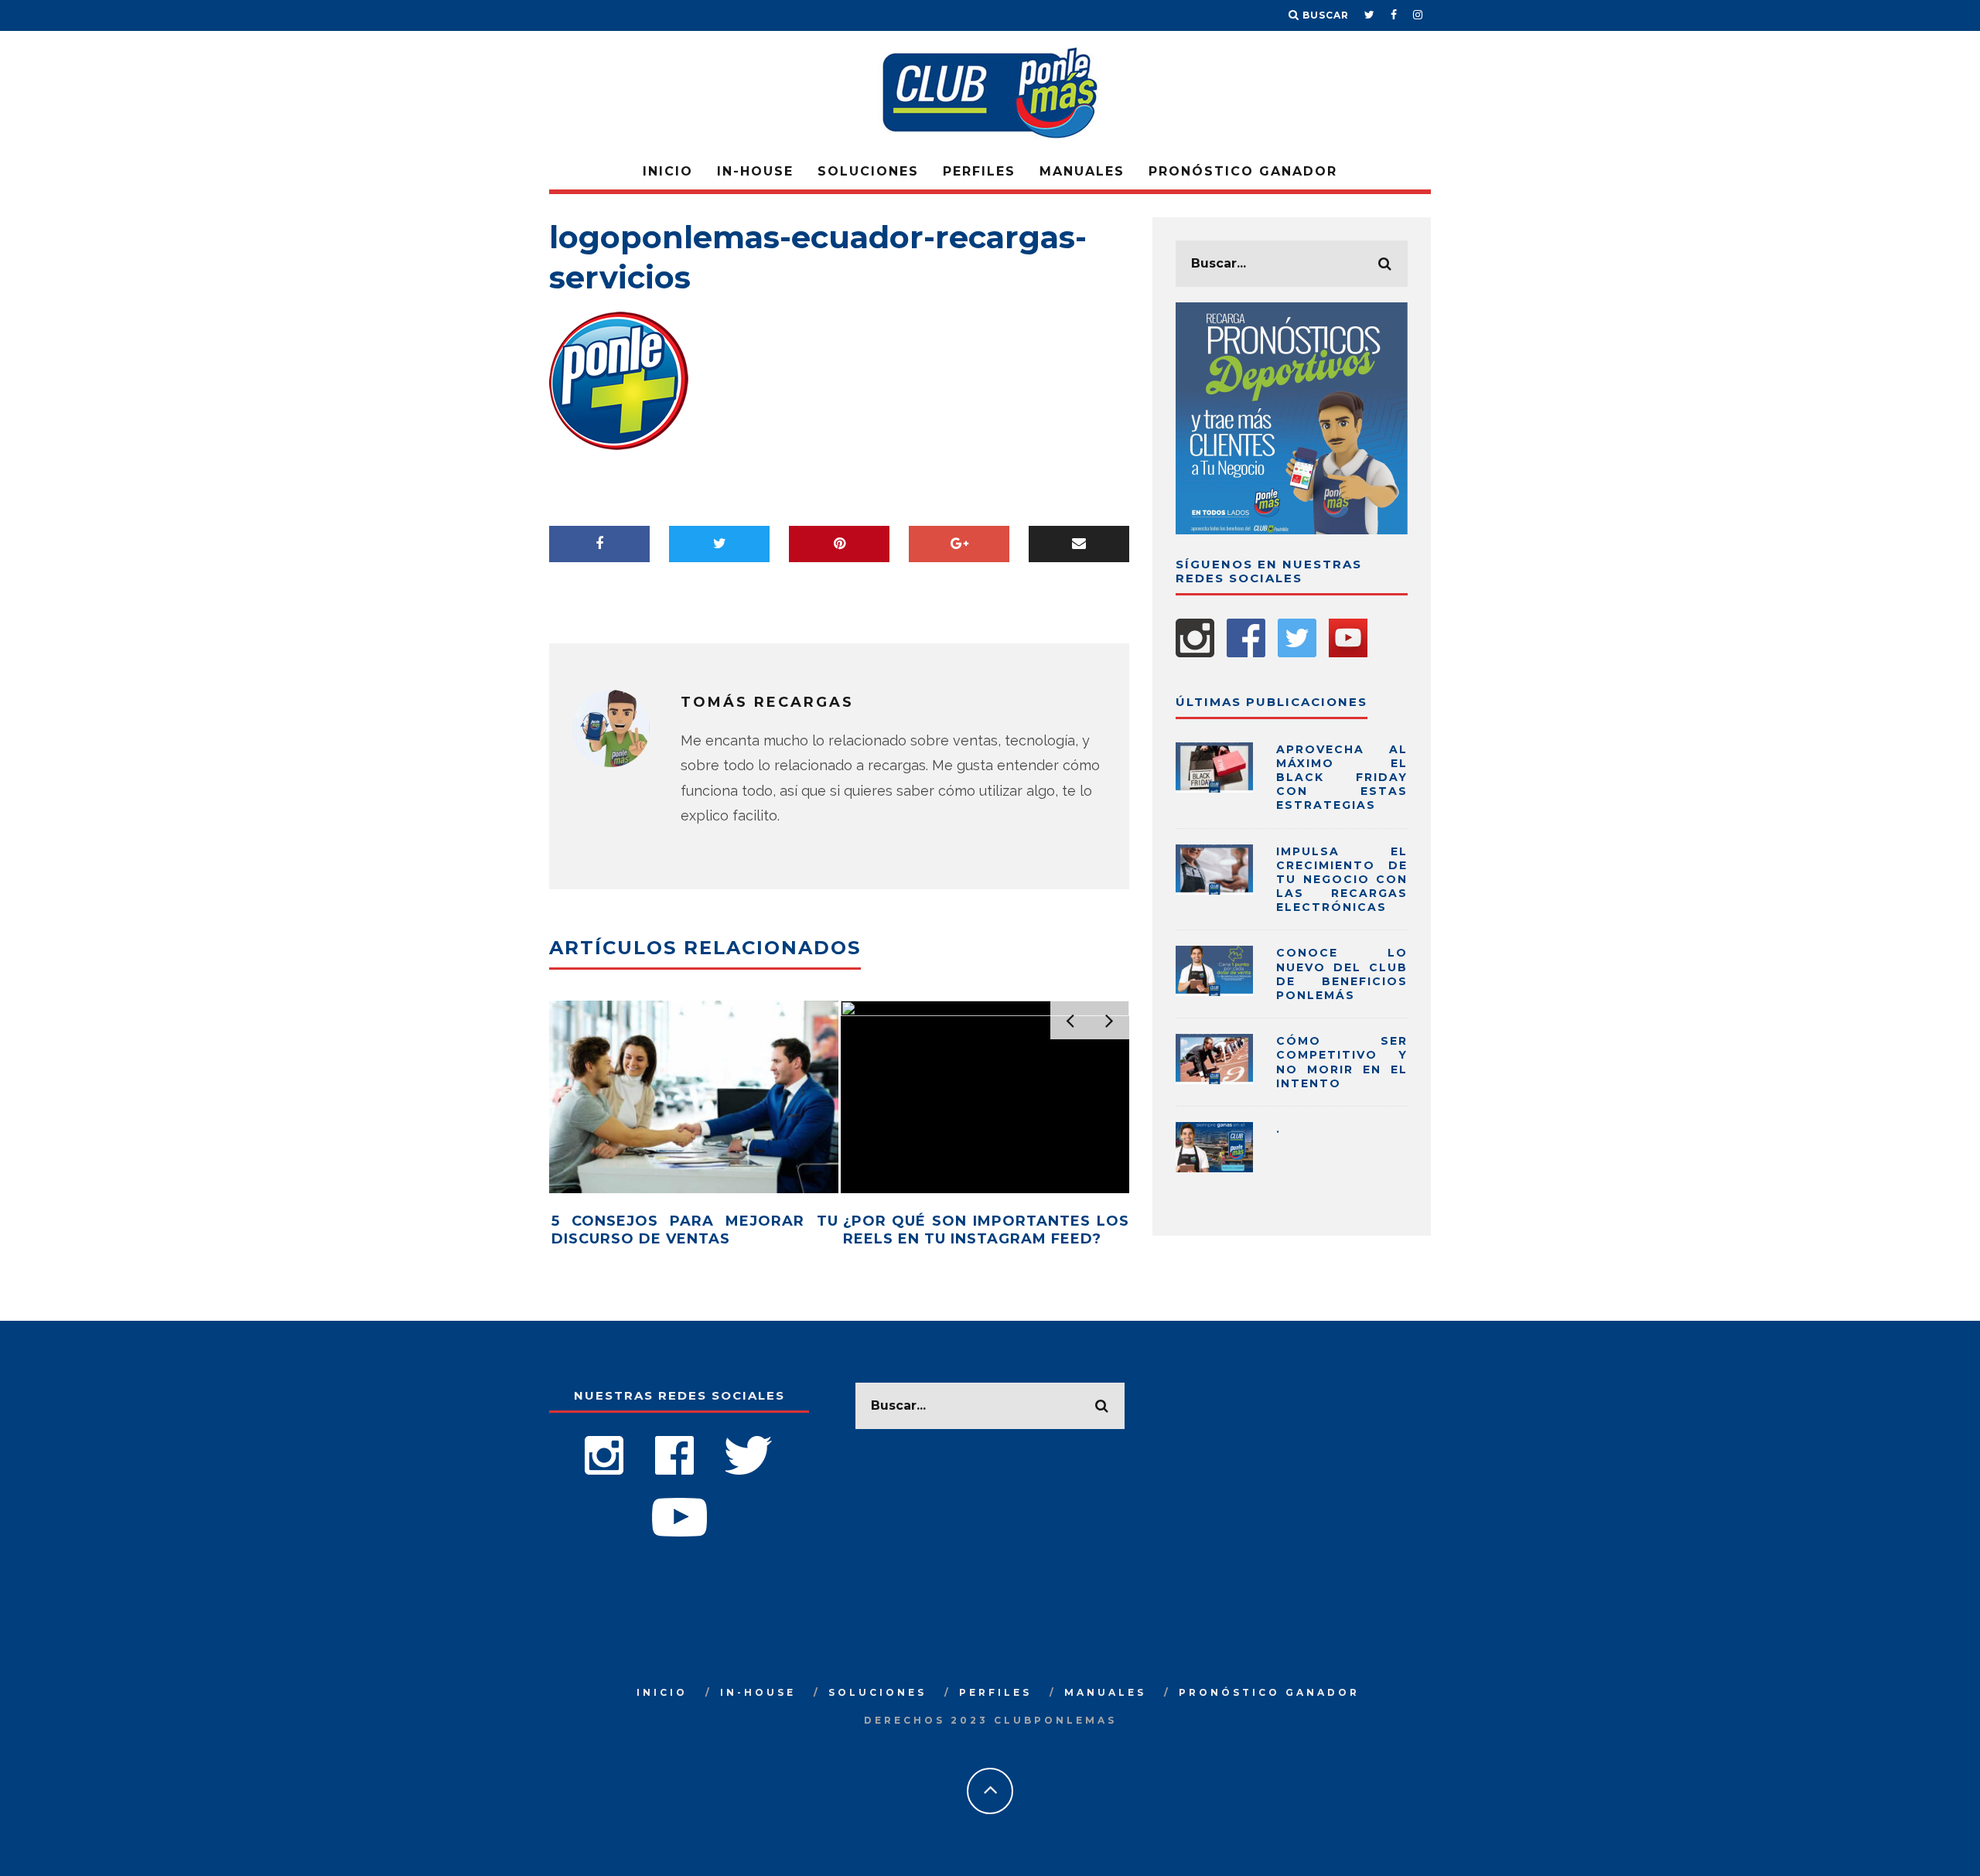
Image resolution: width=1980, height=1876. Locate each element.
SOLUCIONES (868, 171)
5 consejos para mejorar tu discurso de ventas (695, 1230)
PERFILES (979, 171)
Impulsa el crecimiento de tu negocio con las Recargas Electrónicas (1342, 880)
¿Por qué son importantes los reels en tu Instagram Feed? (987, 1230)
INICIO (668, 171)
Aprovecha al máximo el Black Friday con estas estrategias (1342, 778)
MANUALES (1082, 171)
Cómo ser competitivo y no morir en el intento (1342, 1062)
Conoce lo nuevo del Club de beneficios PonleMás (1342, 974)
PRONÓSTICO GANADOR (1243, 171)
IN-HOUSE (755, 171)
